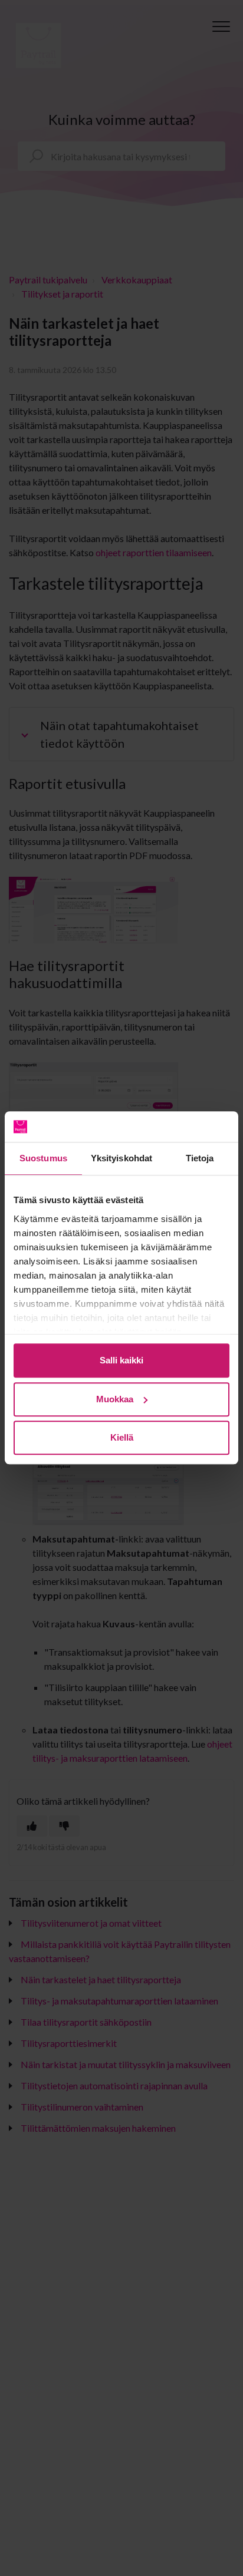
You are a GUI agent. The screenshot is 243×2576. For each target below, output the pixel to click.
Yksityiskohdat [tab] (121, 1159)
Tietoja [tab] (200, 1159)
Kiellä (122, 1438)
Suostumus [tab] (43, 1159)
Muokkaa (115, 1399)
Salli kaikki (121, 1361)
